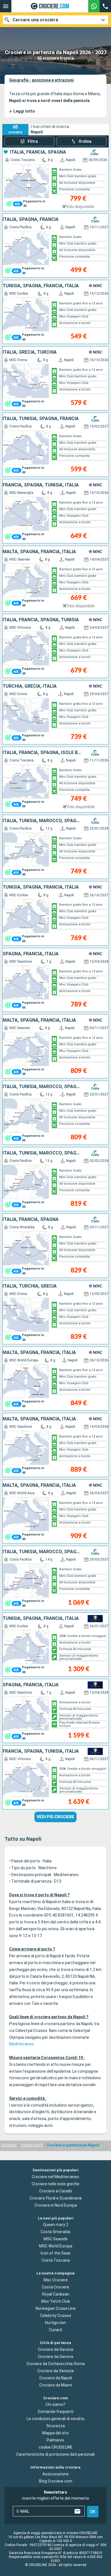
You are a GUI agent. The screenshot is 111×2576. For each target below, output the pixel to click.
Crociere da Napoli (56, 2378)
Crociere (9, 2145)
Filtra (33, 141)
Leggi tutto (22, 111)
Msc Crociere (56, 2280)
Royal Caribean (56, 2294)
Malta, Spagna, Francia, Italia (39, 552)
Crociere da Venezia (55, 2371)
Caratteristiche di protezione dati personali (55, 2454)
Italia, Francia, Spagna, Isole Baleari (42, 753)
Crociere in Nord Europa (56, 2205)
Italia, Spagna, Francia (31, 219)
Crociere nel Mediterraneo (55, 2177)
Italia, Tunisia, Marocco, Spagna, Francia (42, 821)
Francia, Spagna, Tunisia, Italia (41, 485)
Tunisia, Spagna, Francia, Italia (41, 286)
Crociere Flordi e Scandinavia (56, 2198)
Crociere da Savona (55, 2349)
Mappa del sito (55, 2433)
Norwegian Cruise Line (56, 2308)
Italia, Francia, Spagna (38, 152)
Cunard (55, 2330)
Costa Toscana (56, 2260)
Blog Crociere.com (56, 2481)
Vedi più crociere (55, 1817)
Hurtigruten (55, 2323)
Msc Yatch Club (56, 2301)
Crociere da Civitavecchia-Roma (56, 2364)
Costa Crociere (55, 2287)
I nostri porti (32, 2145)
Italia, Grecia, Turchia (30, 352)
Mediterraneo (21, 2044)
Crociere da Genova (55, 2357)
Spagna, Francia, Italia (31, 954)
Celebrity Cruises (56, 2316)
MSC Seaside (56, 2239)
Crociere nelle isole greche (55, 2184)
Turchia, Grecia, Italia (30, 686)
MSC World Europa (56, 2246)
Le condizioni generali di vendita (55, 2419)
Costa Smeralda (55, 2232)
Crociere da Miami (56, 2385)
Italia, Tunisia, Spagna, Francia (41, 419)
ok (93, 2512)
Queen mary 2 (56, 2225)
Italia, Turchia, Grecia (30, 1286)
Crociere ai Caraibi (56, 2191)
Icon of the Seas (56, 2253)
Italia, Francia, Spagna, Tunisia (41, 620)
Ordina (85, 141)
